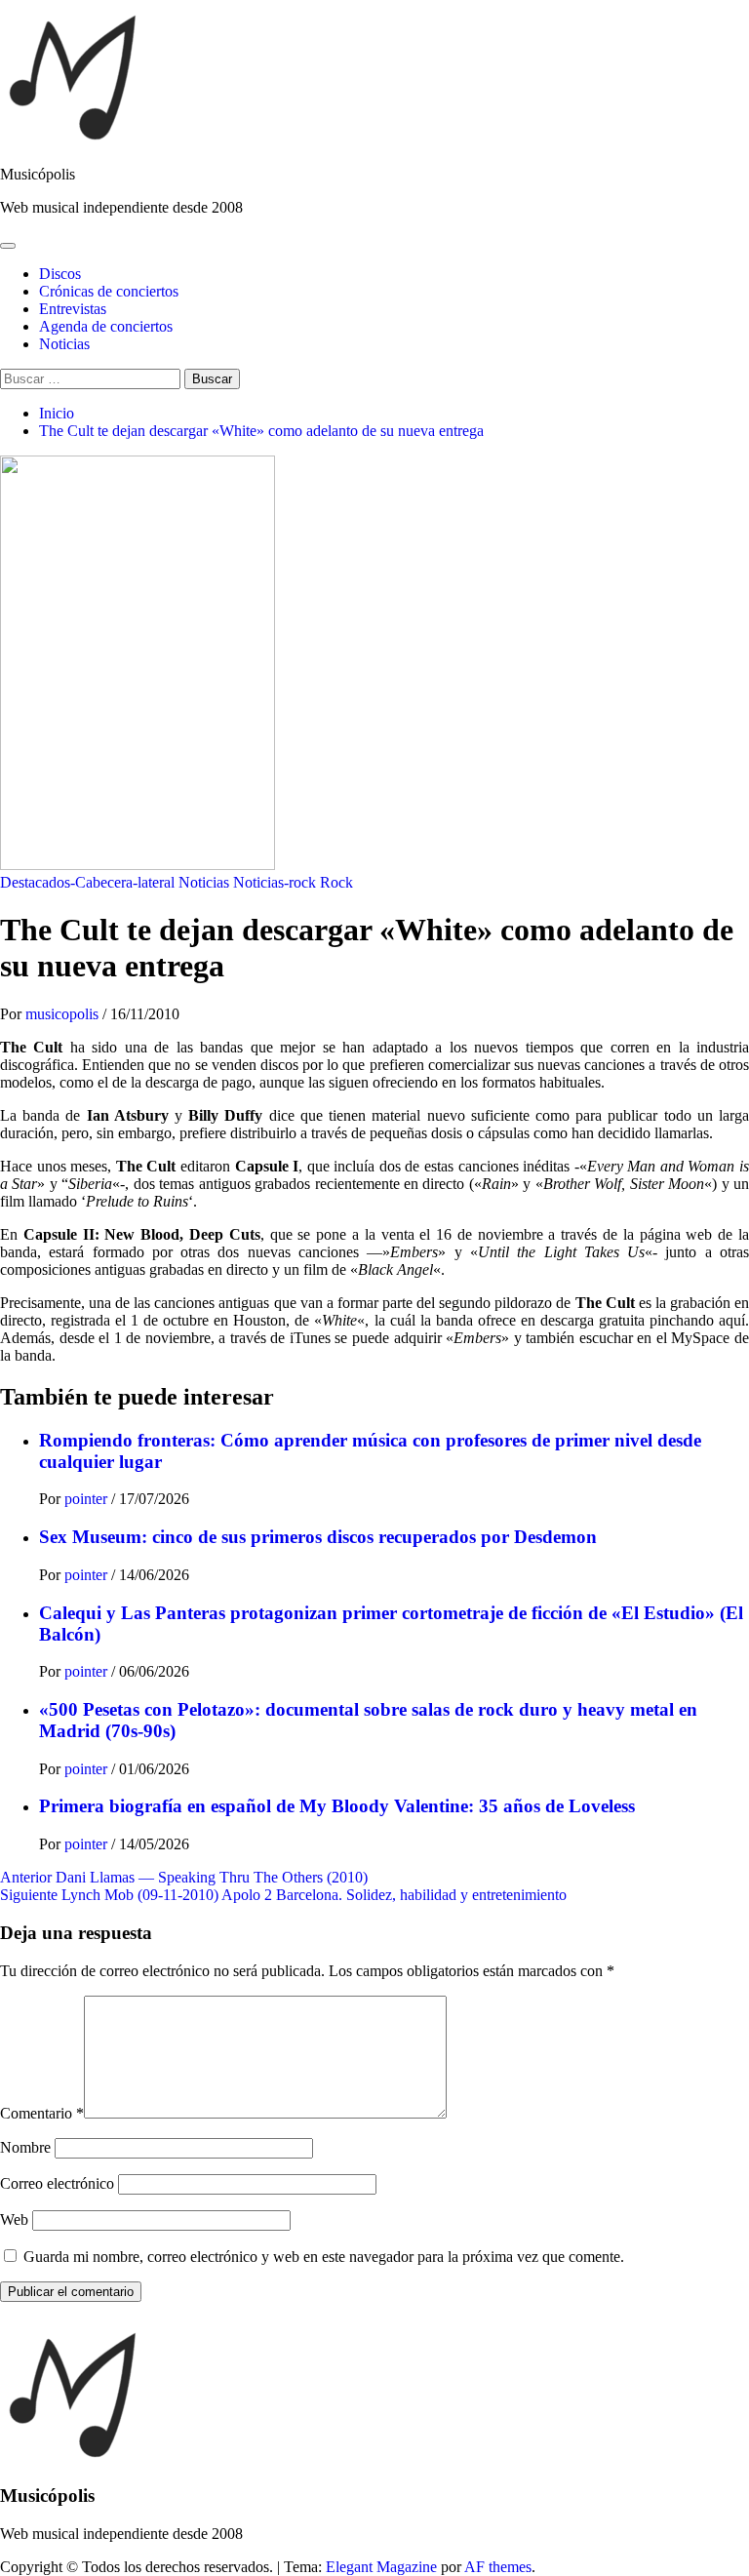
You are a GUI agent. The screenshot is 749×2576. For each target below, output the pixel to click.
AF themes (498, 2567)
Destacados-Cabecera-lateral (87, 882)
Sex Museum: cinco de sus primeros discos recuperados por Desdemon (318, 1537)
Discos (60, 274)
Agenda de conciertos (106, 326)
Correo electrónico (57, 2183)
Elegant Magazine (381, 2567)
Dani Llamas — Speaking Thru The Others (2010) (184, 1877)
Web (14, 2219)
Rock (336, 882)
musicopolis (64, 1014)
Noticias (64, 344)
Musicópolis (38, 174)
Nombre (25, 2147)
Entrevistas (73, 309)
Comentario (42, 2113)
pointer (88, 1499)
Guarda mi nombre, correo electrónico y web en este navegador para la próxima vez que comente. (324, 2257)
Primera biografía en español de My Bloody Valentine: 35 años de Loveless (337, 1806)
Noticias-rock (275, 882)
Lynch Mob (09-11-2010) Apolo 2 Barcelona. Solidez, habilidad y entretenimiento (283, 1895)
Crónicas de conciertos (109, 291)
